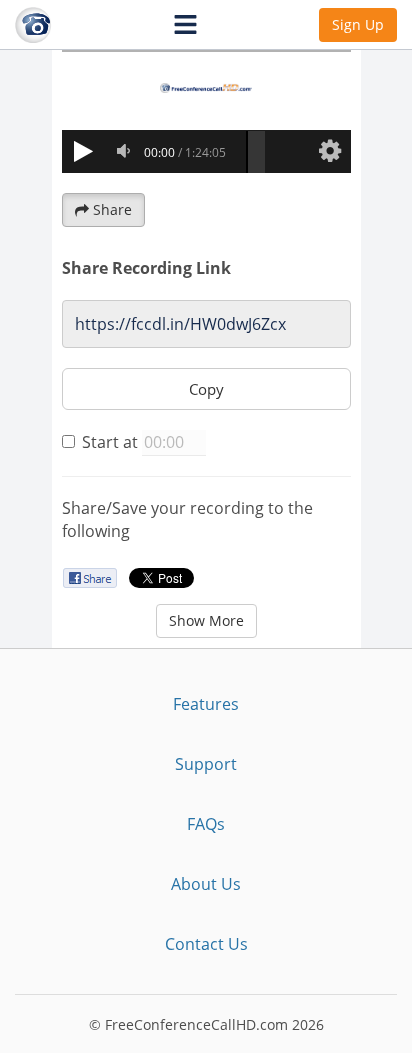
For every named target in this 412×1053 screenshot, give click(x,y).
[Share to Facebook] (89, 577)
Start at (110, 442)
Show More (206, 620)
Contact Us (206, 944)
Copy (206, 389)
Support (206, 764)
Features (206, 704)
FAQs (206, 824)
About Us (206, 884)
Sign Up (358, 24)
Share (112, 209)
